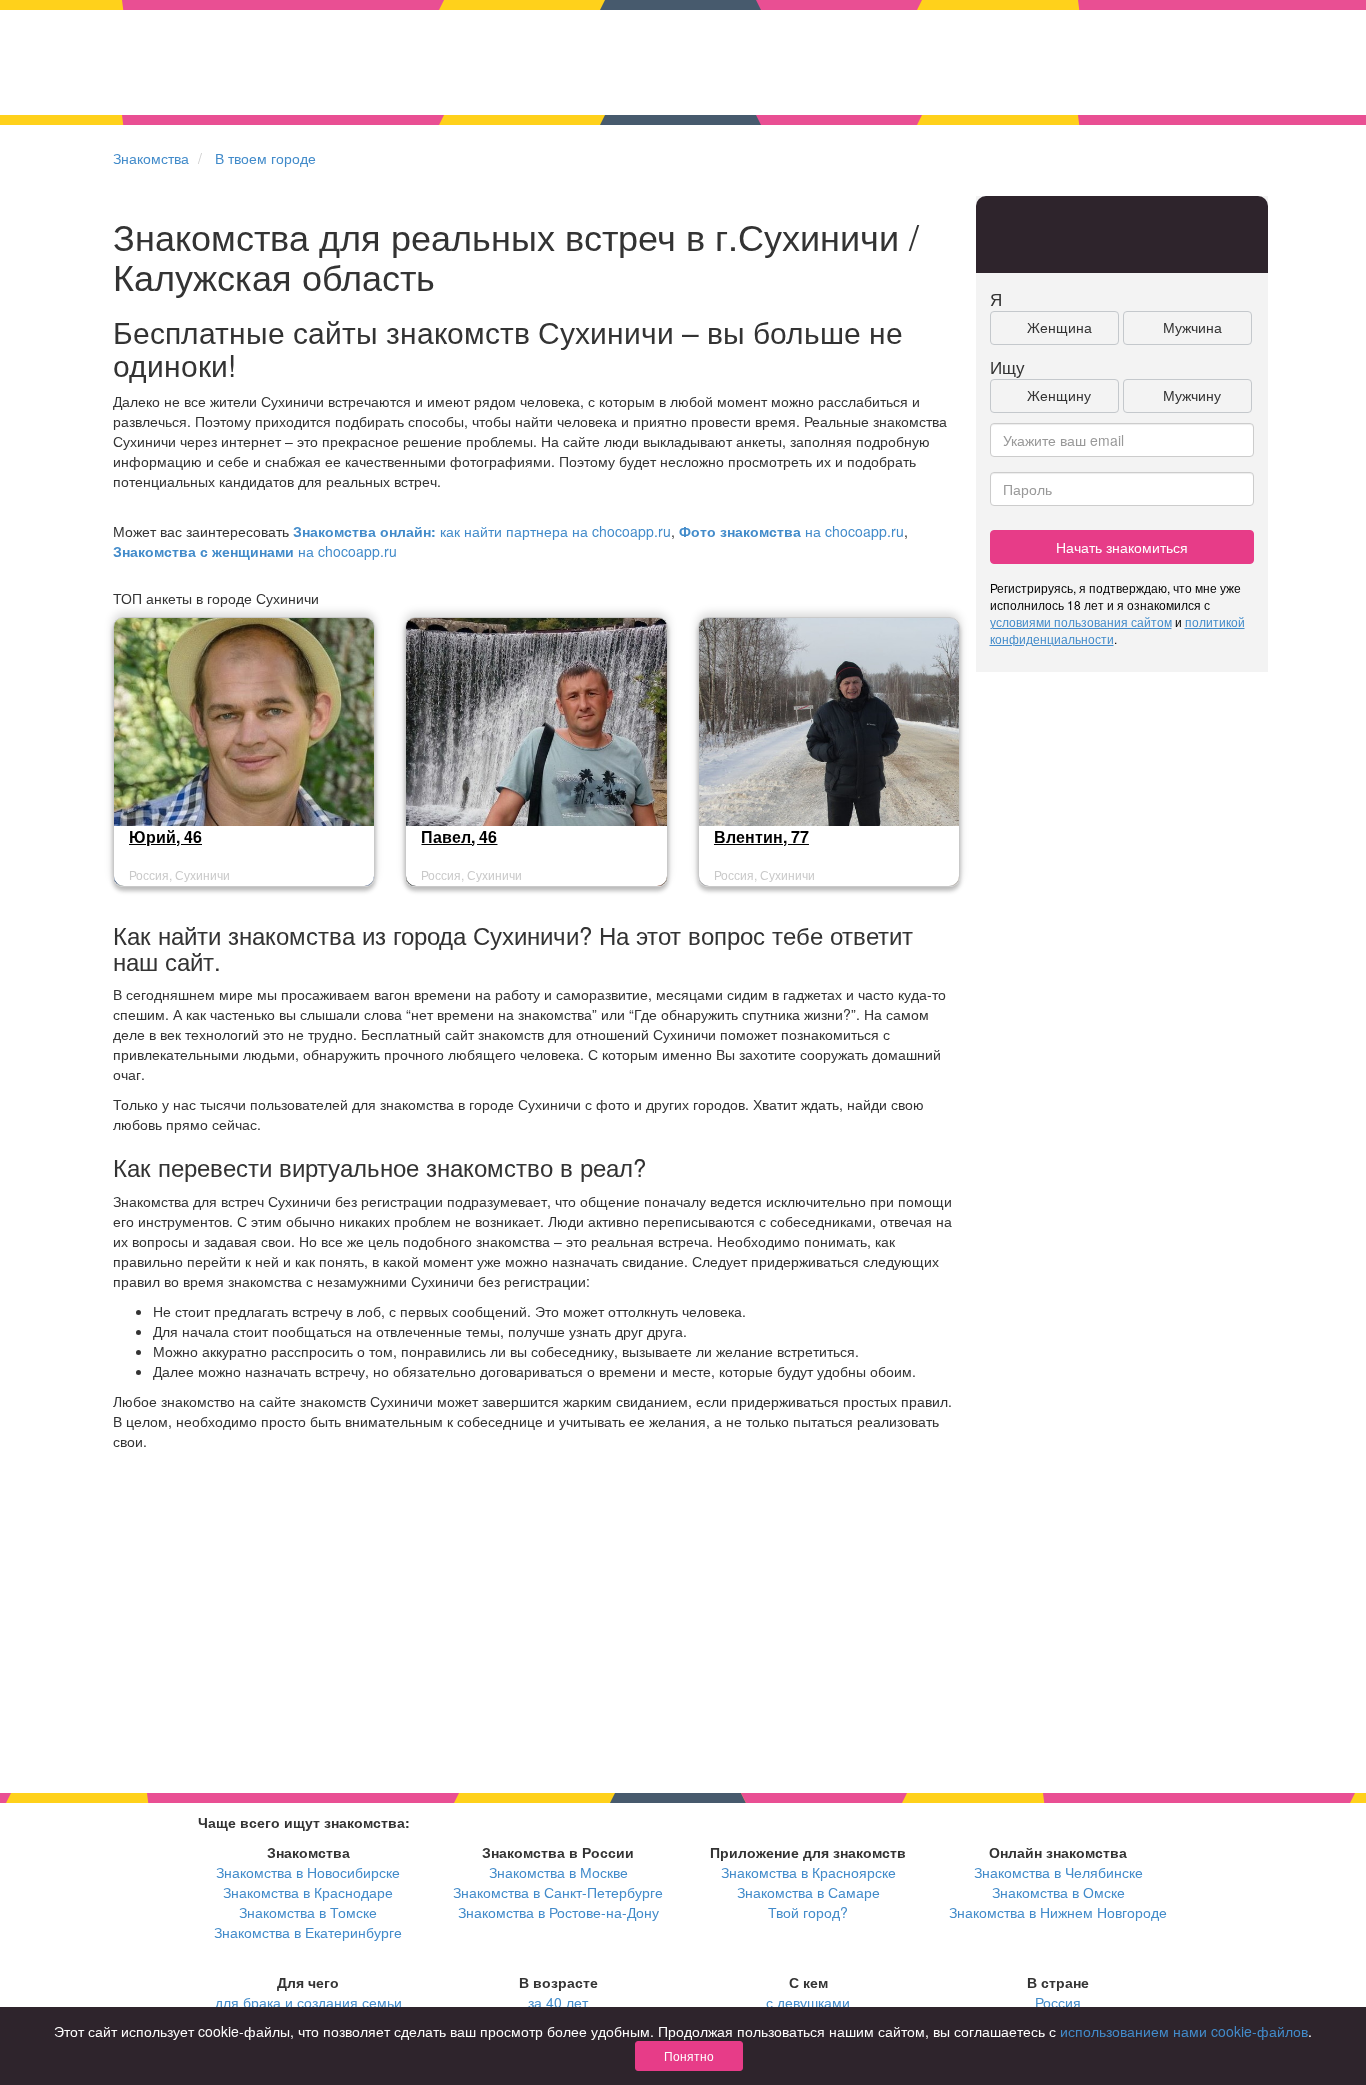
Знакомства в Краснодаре (308, 1892)
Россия (1058, 2002)
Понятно (689, 2055)
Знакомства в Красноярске (808, 1872)
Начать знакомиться (1122, 547)
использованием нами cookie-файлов (1184, 2031)
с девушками (808, 2002)
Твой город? (808, 1912)
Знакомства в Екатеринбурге (308, 1932)
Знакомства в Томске (308, 1912)
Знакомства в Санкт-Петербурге (558, 1892)
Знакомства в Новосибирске (308, 1872)
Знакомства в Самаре (808, 1892)
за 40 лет (558, 2002)
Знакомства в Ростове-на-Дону (558, 1912)
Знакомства (151, 158)
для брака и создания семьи (308, 2002)
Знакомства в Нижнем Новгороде (1058, 1912)
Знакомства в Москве (558, 1872)
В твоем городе (265, 158)
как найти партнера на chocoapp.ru (482, 531)
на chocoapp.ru (791, 531)
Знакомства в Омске (1058, 1892)
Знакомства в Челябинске (1058, 1872)
